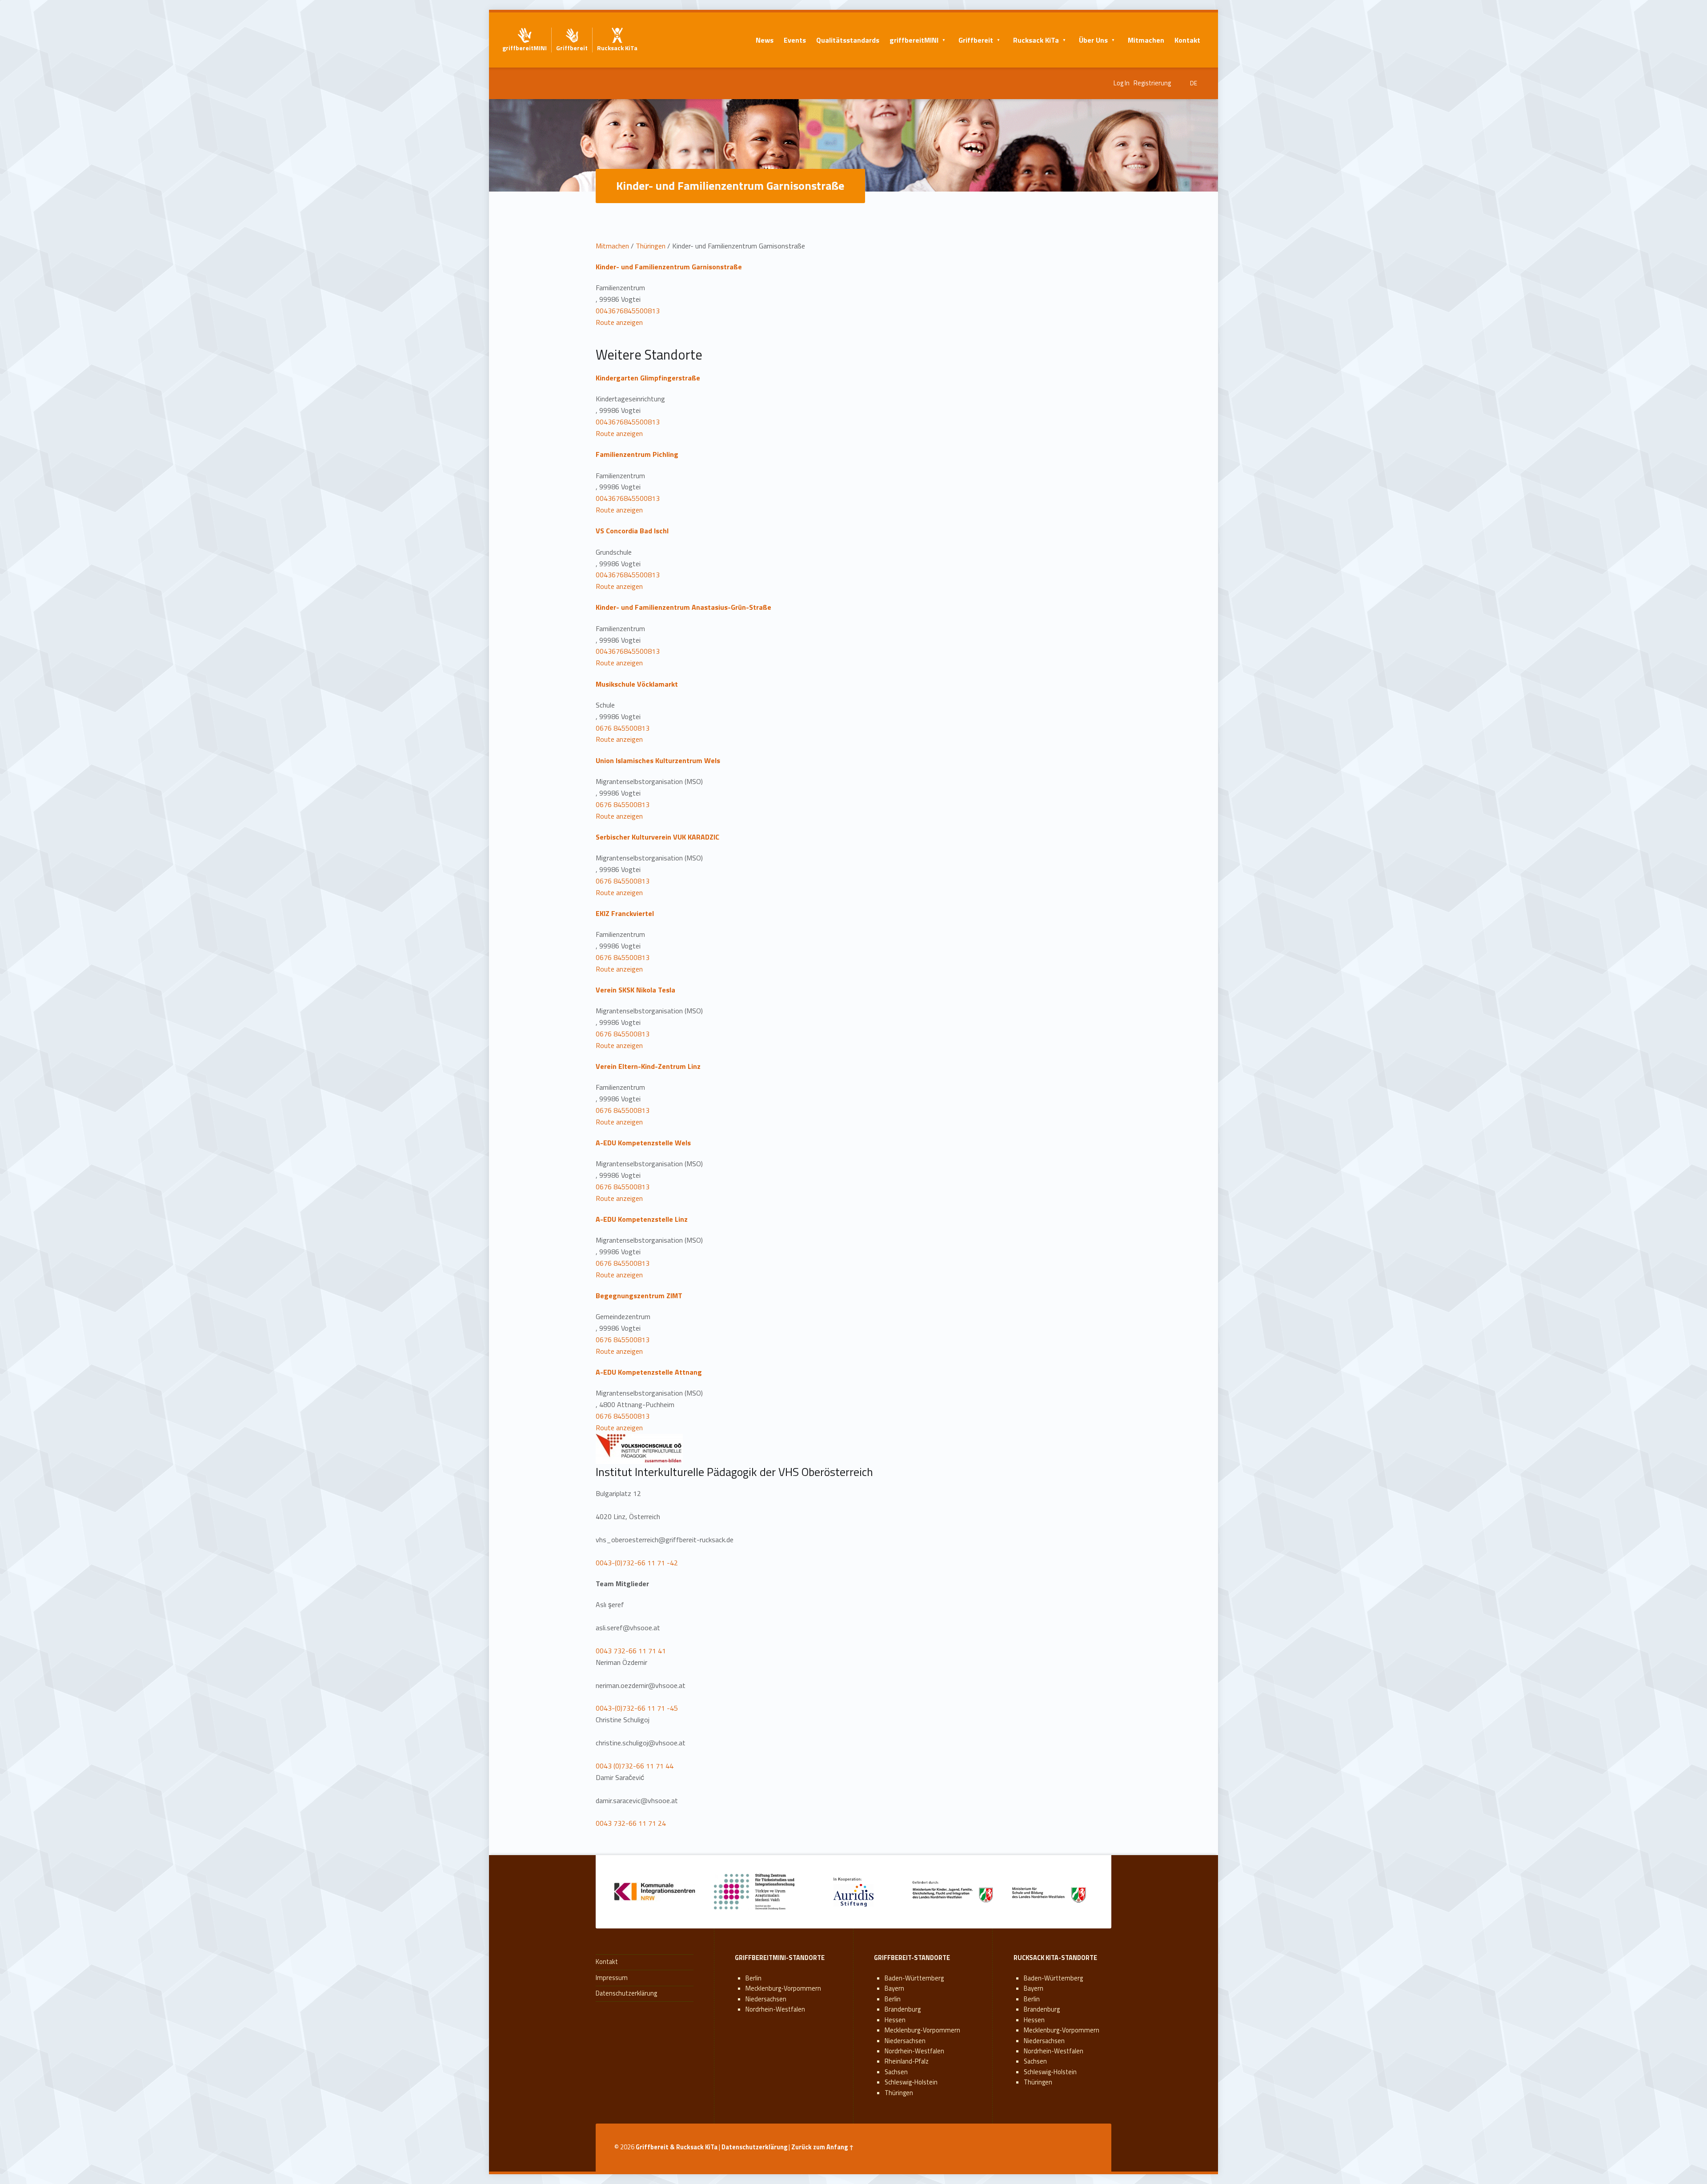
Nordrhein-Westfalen (775, 2009)
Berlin (753, 1978)
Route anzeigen (619, 322)
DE (1194, 83)
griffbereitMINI (914, 40)
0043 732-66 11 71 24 (631, 1823)
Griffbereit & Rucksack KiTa (677, 2147)
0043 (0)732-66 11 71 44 (635, 1766)
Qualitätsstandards (848, 40)
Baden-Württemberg (914, 1978)
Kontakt (1187, 40)
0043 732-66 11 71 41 (631, 1651)
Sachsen (896, 2072)
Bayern (894, 1988)
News (765, 40)
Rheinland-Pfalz (907, 2061)
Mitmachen (1146, 40)
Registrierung (1152, 83)
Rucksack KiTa (1036, 40)
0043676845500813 (628, 311)
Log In (1122, 83)
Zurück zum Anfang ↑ (823, 2147)
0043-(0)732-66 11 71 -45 (637, 1708)
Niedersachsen (766, 1999)
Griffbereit (976, 40)
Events (795, 40)
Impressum (612, 1978)
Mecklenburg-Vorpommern (783, 1988)
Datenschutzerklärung (626, 1993)
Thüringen (651, 246)
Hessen (895, 2020)
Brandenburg (903, 2009)
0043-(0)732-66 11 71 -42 (637, 1563)
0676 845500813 (623, 728)
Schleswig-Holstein (911, 2082)
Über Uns (1093, 40)
